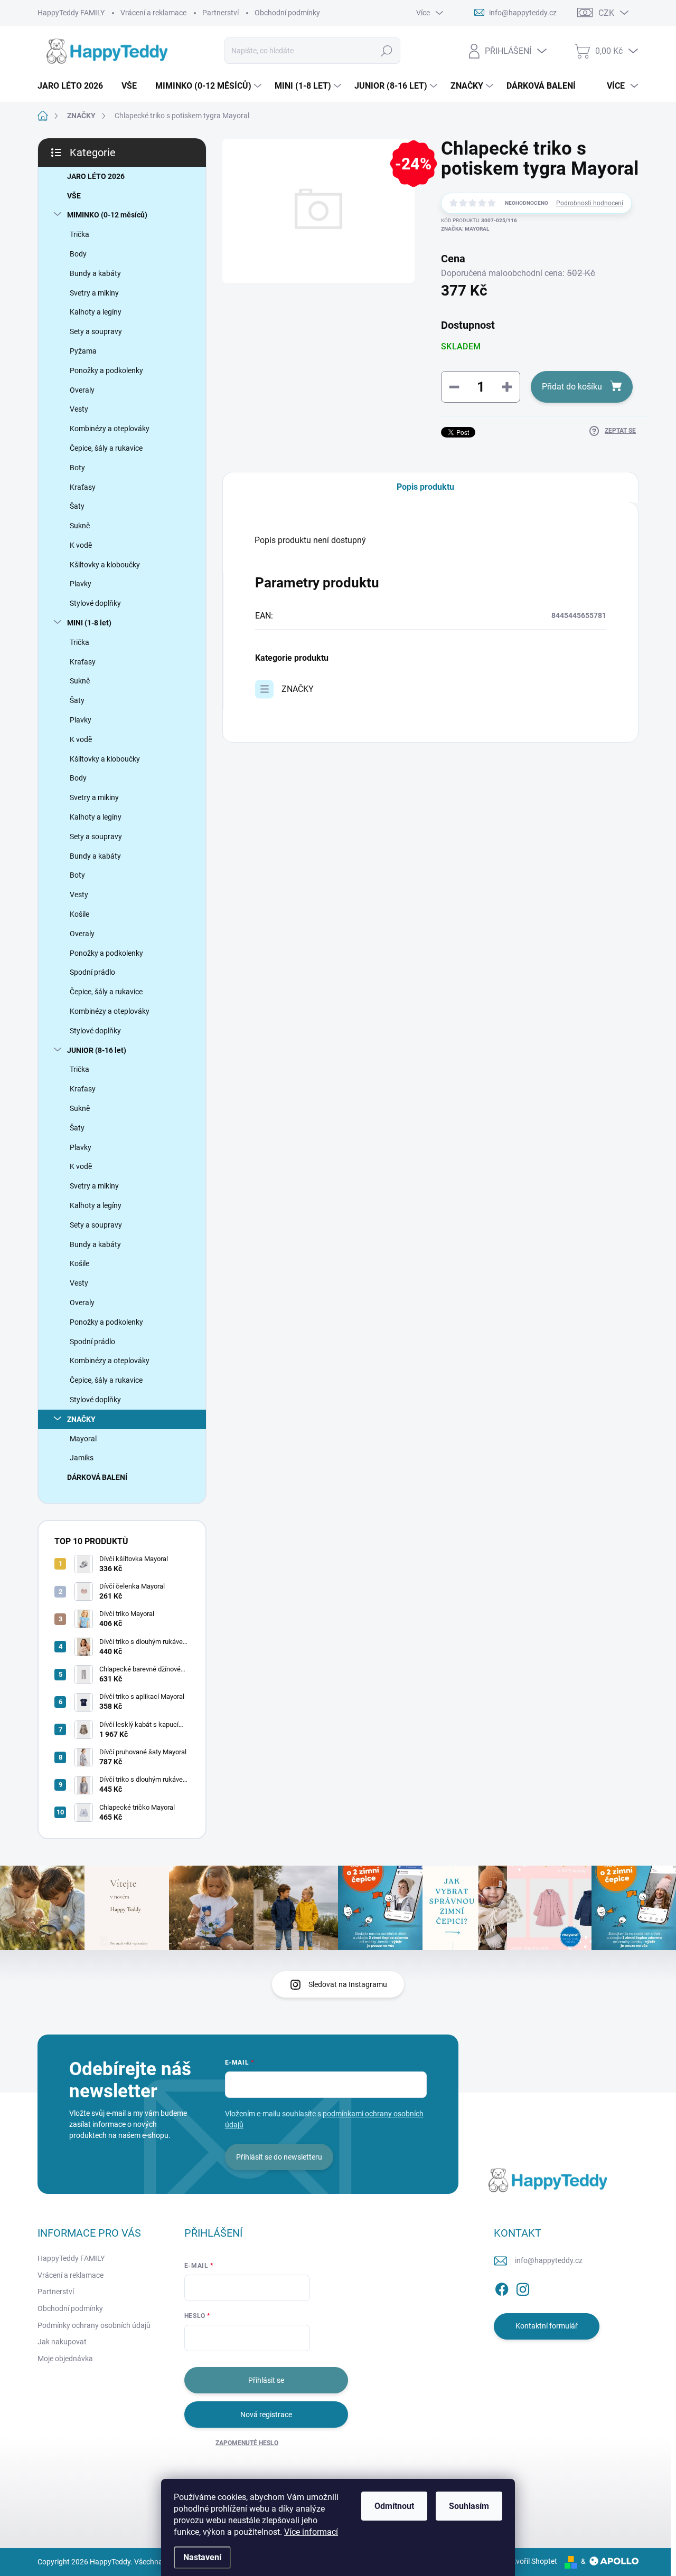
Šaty (77, 506)
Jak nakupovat (62, 2342)
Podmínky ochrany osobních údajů (94, 2325)
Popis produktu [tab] (425, 487)
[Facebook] (502, 2287)
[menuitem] (74, 86)
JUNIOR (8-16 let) (97, 1050)
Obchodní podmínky (287, 13)
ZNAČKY (81, 1419)
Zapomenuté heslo (247, 2443)
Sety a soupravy (96, 331)
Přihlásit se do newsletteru (279, 2157)
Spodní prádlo (92, 972)
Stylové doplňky (95, 603)
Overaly (82, 390)
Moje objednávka (65, 2359)
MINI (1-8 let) (89, 623)
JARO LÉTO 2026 (96, 176)
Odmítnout (394, 2506)
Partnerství (220, 13)
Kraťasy (83, 487)
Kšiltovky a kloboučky (105, 565)
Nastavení (202, 2557)
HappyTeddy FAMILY (71, 13)
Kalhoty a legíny (96, 312)
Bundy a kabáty (95, 273)
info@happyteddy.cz (549, 2260)
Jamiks (82, 1458)
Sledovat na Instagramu (348, 1984)
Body (78, 254)
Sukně (80, 526)
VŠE (74, 196)
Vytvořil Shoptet (531, 2561)
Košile (79, 914)
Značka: (465, 229)
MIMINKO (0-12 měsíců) (107, 215)
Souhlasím (469, 2506)
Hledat (387, 51)
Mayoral (83, 1439)
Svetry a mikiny (94, 293)
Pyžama (83, 351)
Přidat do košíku (572, 387)
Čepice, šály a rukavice (106, 448)
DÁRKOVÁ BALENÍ (97, 1477)
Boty (77, 468)
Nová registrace (266, 2415)
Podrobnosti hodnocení (590, 203)
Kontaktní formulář (547, 2326)
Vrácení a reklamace (153, 13)
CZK (606, 13)
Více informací (311, 2532)
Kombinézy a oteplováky (110, 429)
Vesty (79, 409)
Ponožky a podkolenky (106, 370)
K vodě (81, 545)
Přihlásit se (266, 2380)
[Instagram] (523, 2287)
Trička (79, 234)
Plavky (81, 584)
